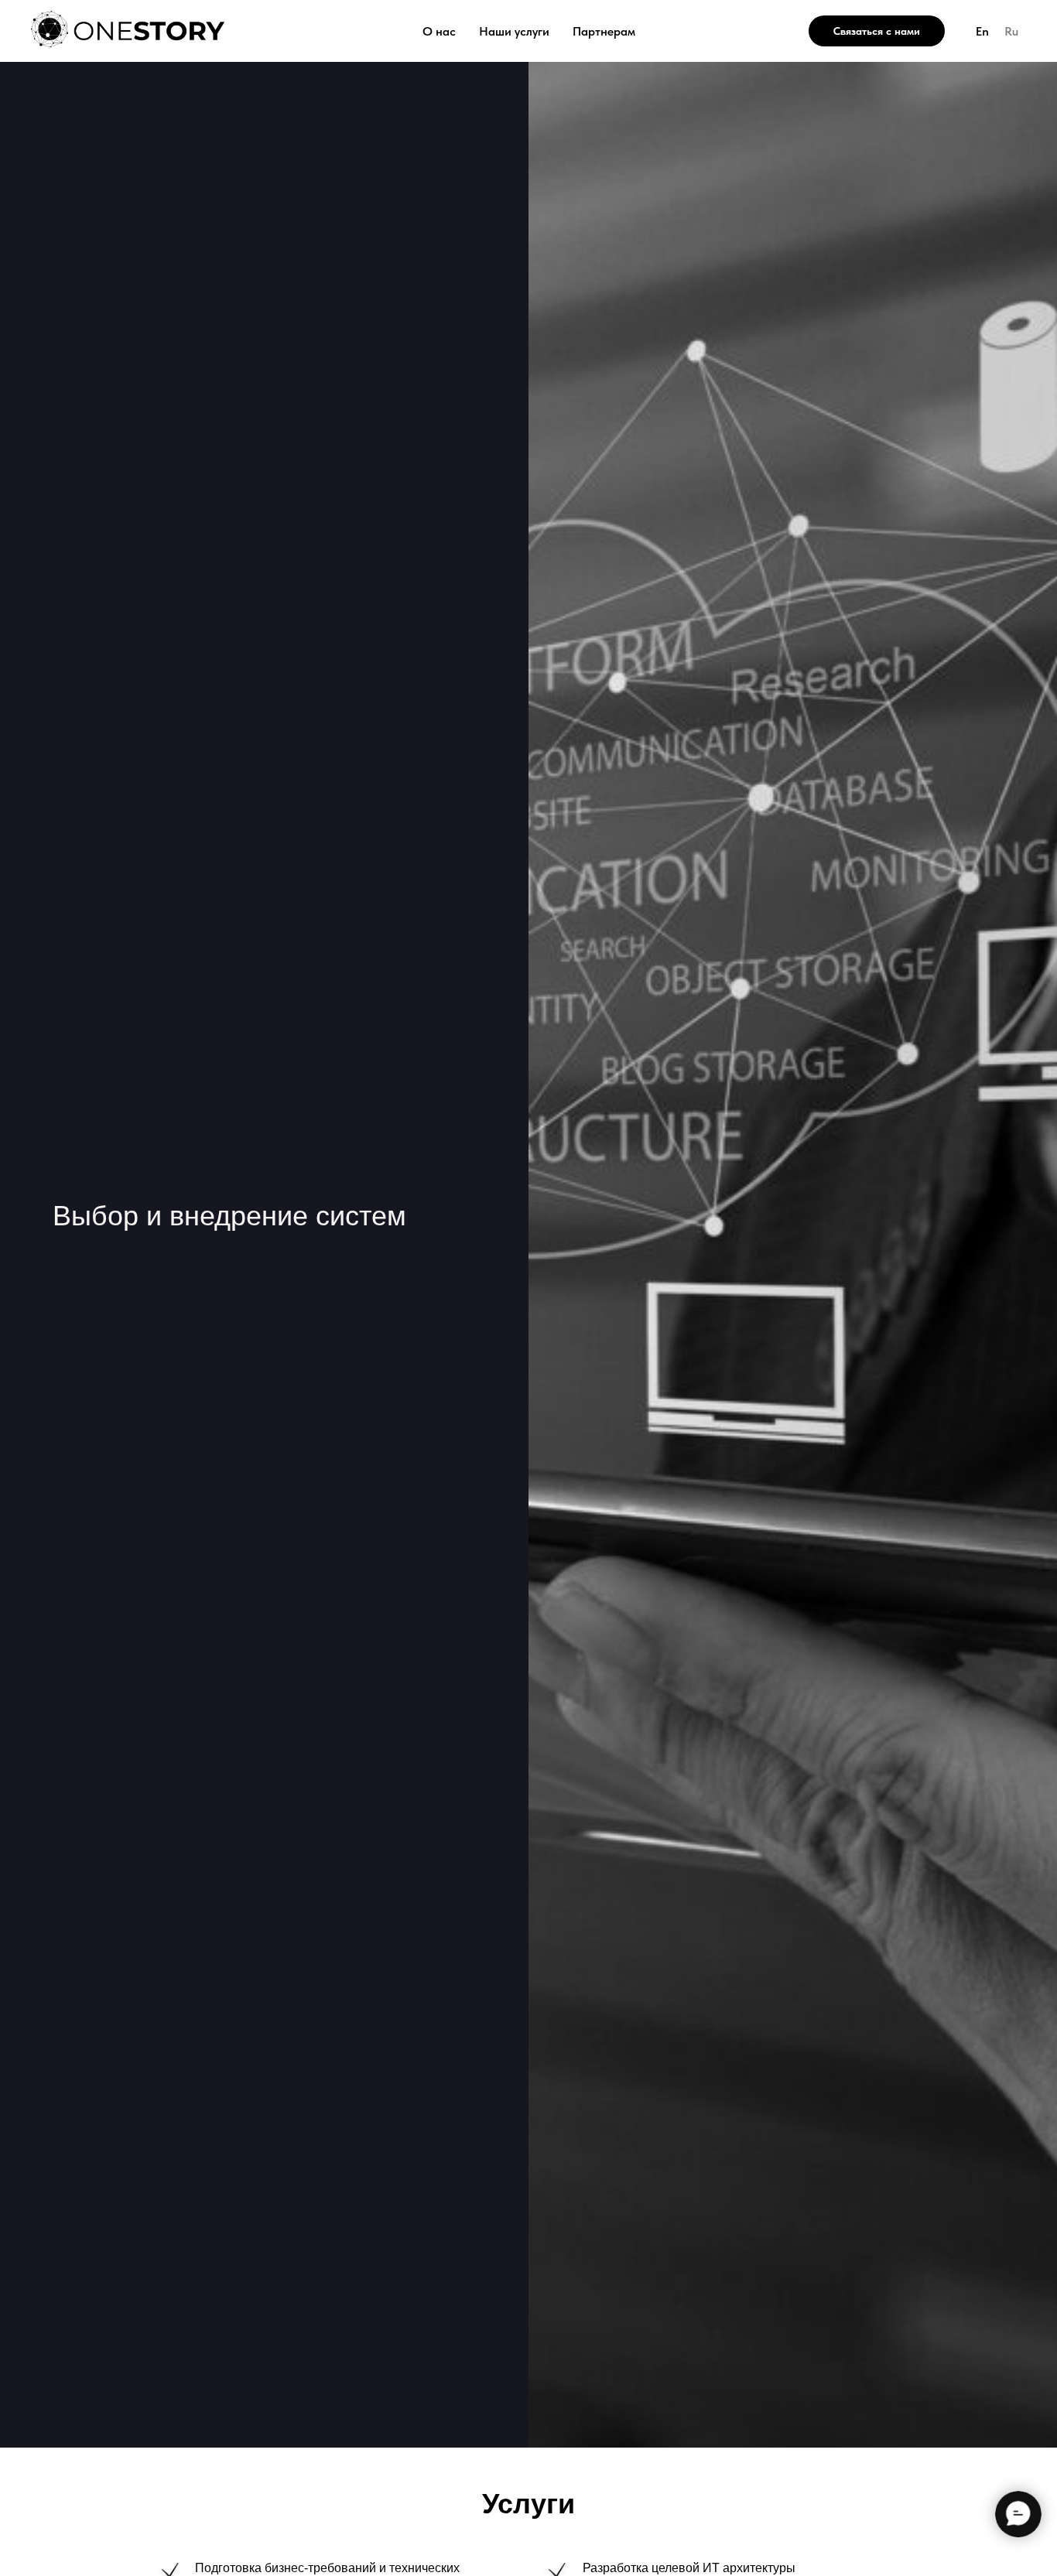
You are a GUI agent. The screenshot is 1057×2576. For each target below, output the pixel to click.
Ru (1011, 31)
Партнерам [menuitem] (604, 31)
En (982, 31)
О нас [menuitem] (439, 31)
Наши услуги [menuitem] (514, 31)
